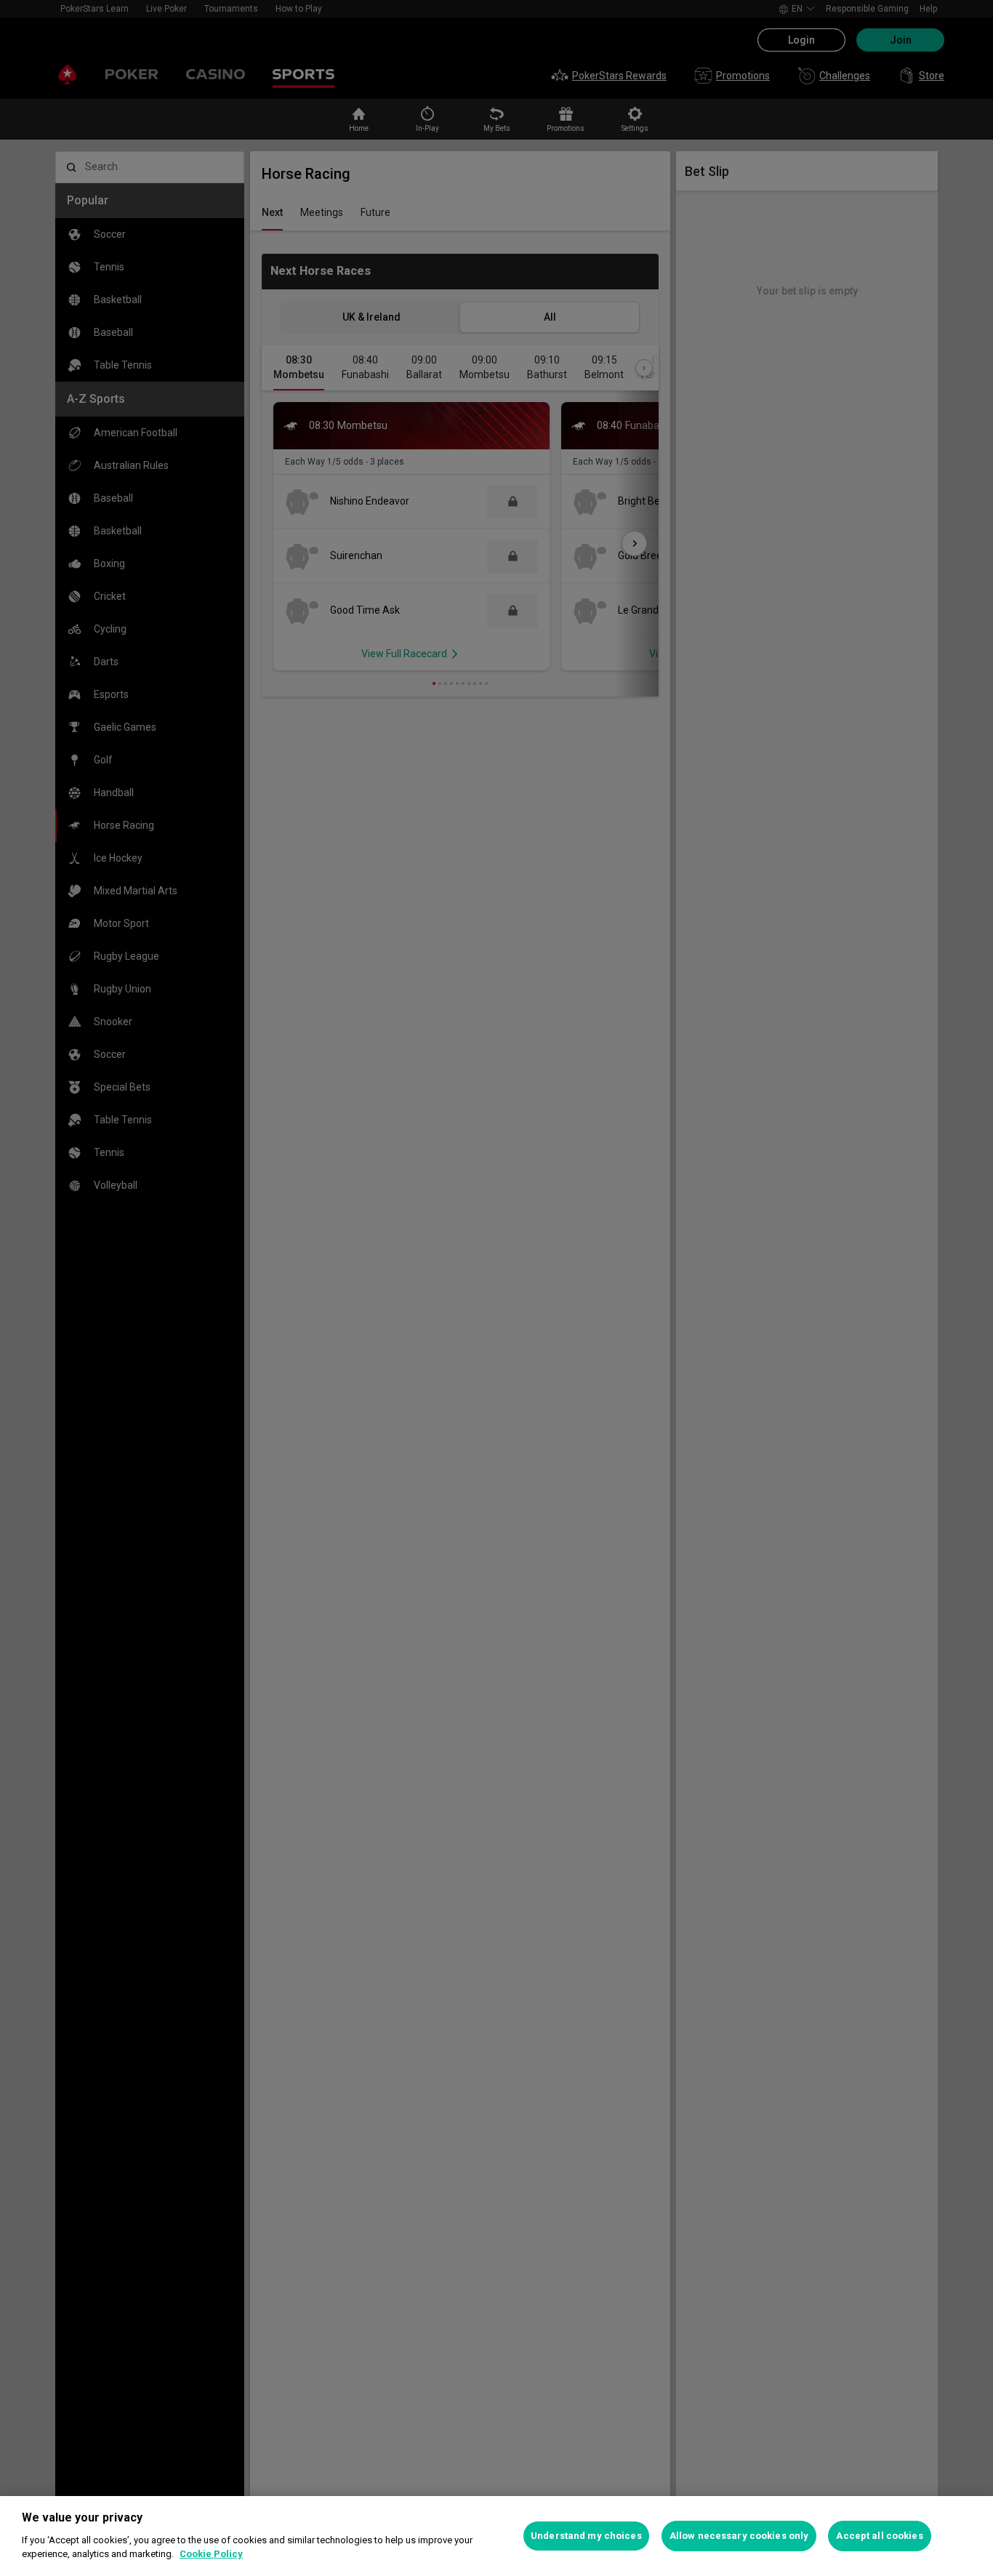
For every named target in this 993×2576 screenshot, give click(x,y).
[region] (496, 2536)
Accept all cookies (879, 2536)
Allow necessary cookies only (739, 2536)
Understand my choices (586, 2536)
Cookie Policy (211, 2554)
